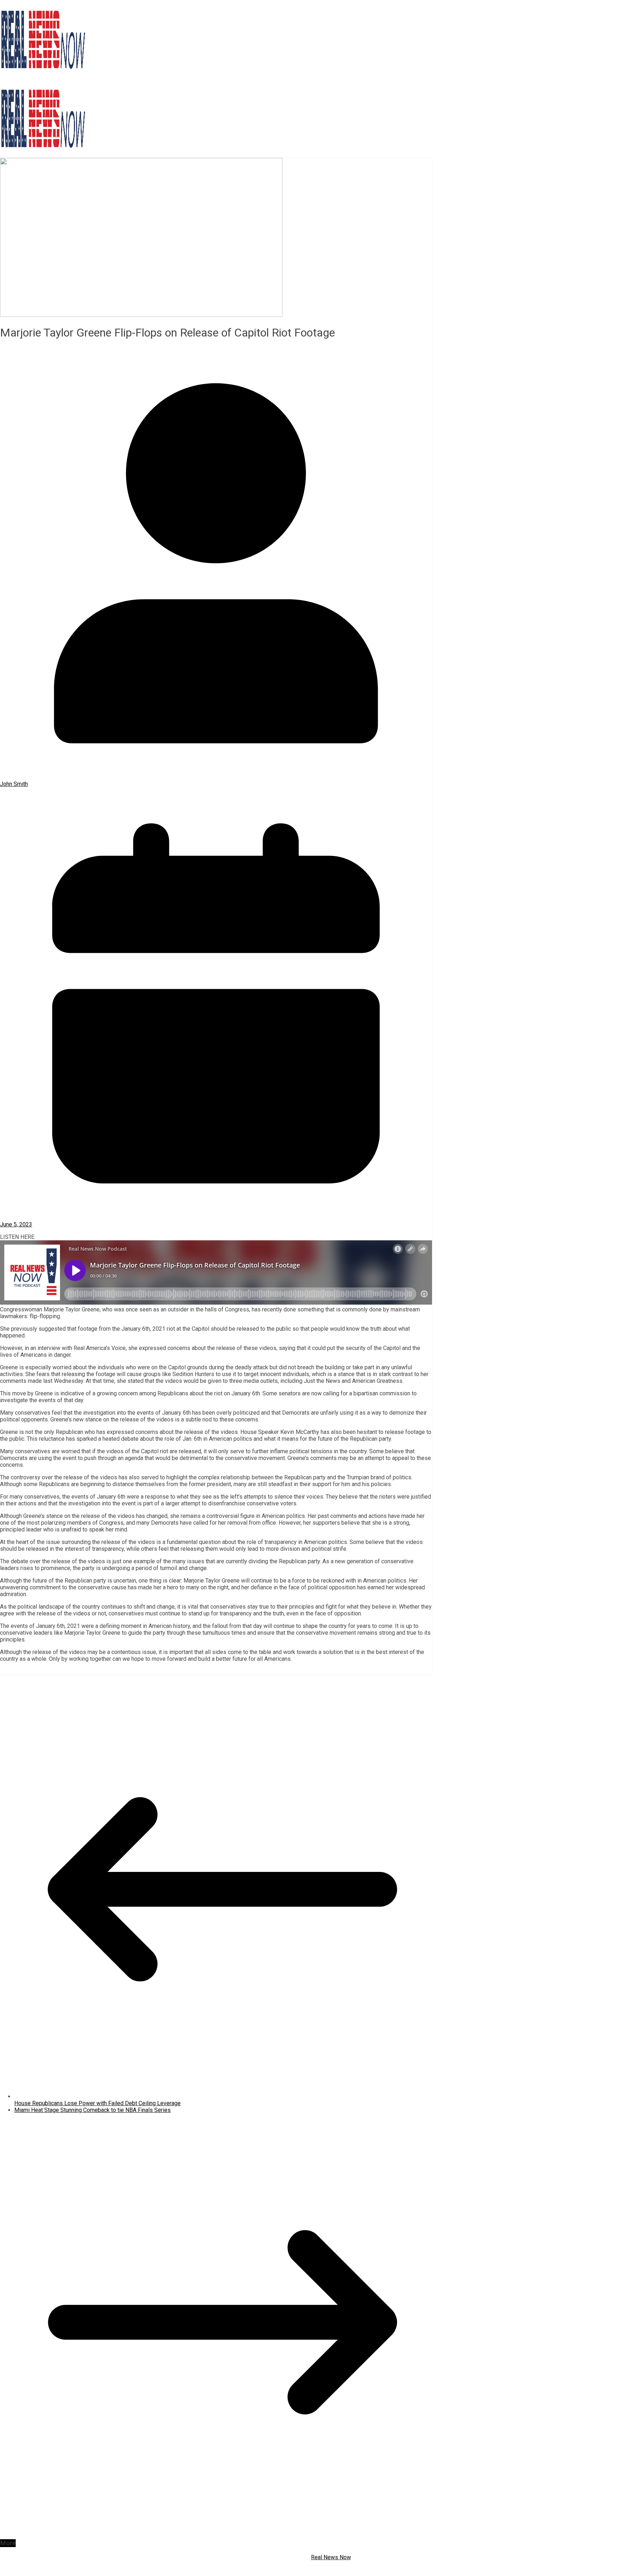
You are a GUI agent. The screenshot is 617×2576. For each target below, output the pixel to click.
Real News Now (331, 2557)
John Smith (14, 784)
